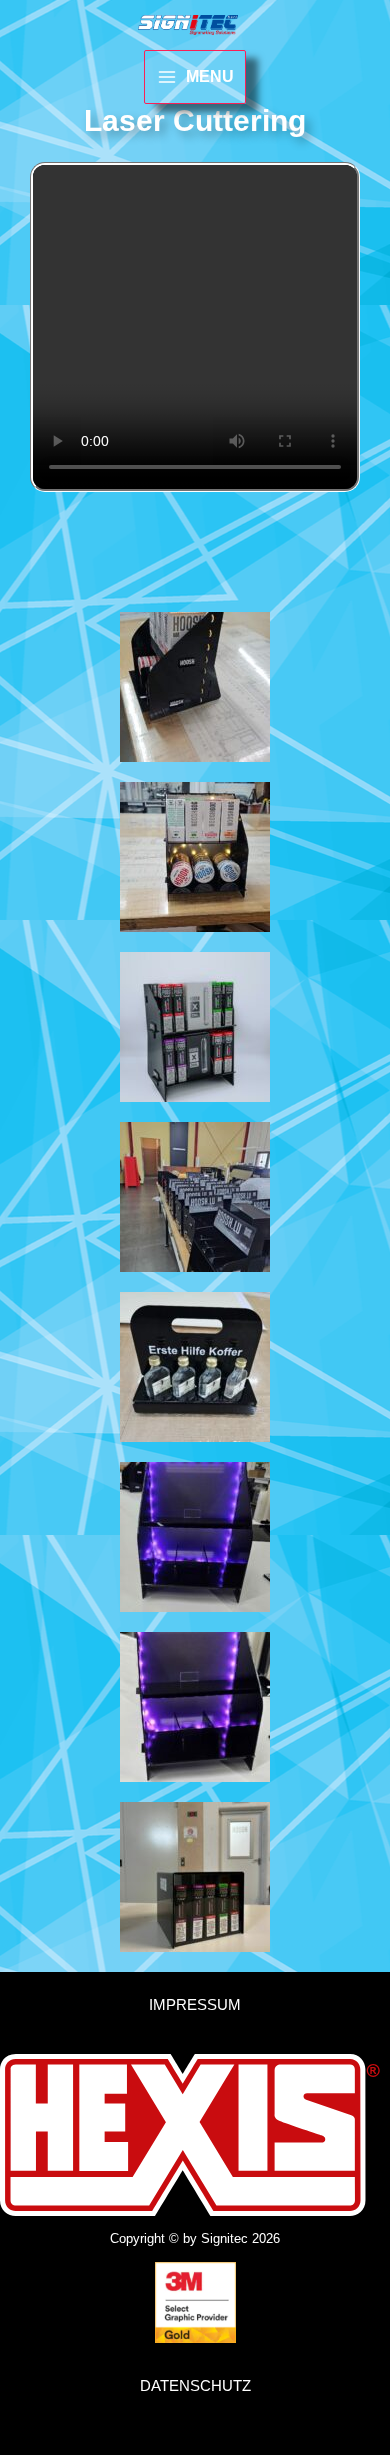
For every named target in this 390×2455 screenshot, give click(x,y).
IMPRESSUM (195, 2004)
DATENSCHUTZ (195, 2385)
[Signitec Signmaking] (188, 25)
